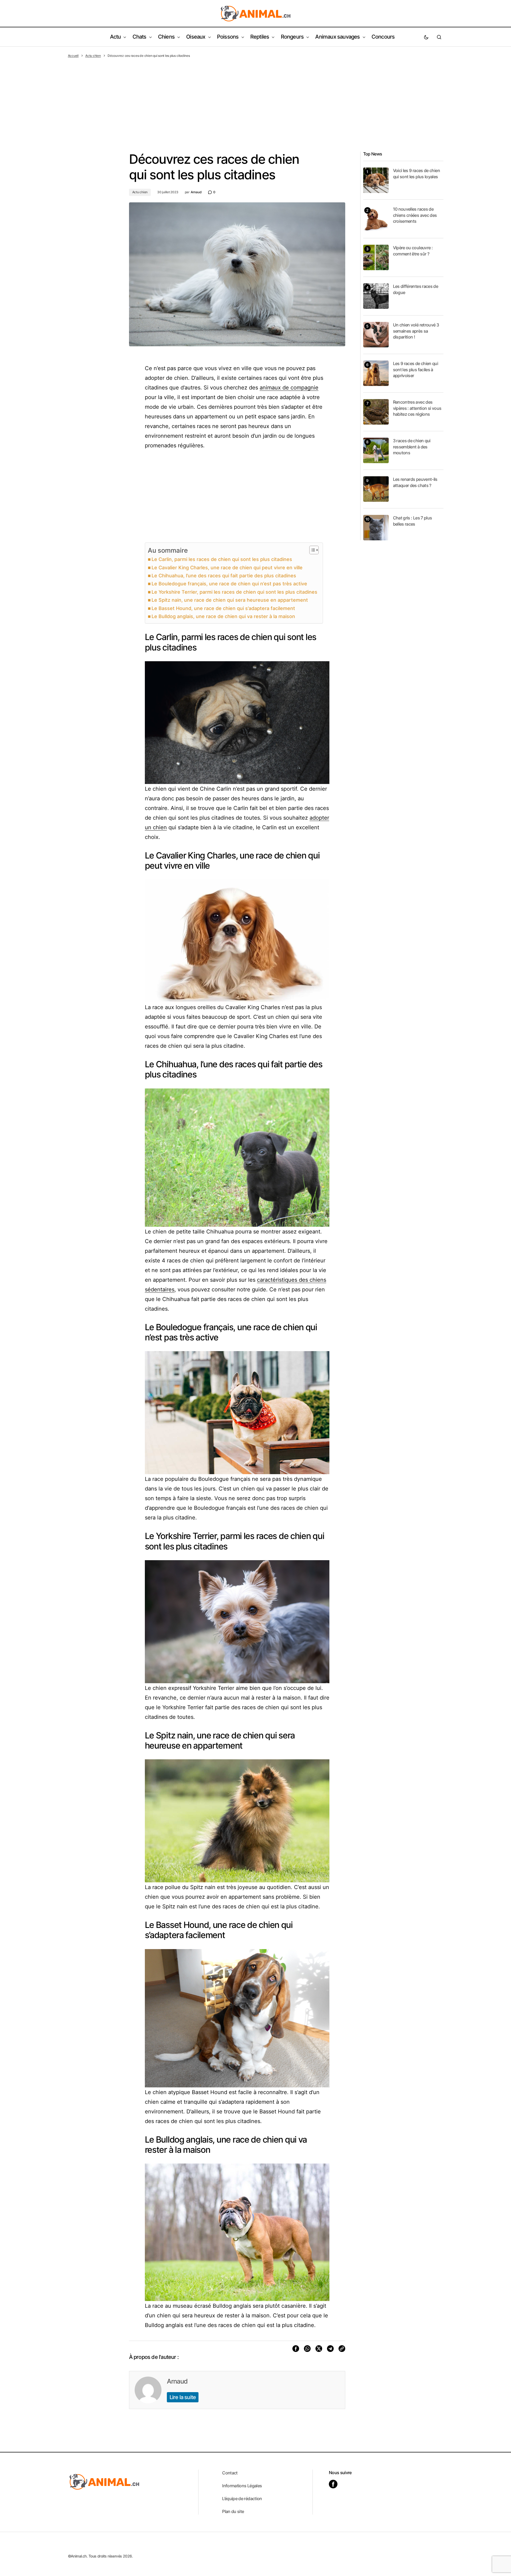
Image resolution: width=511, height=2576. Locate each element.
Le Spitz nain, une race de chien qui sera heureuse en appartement (230, 600)
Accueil (73, 56)
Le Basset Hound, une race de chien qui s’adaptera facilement (223, 608)
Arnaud (177, 2381)
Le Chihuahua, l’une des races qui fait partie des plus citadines (224, 576)
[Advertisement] (256, 98)
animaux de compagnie (289, 388)
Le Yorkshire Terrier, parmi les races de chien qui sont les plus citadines (234, 592)
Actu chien (93, 56)
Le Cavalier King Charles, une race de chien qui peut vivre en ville (227, 568)
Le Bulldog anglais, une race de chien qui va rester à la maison (223, 616)
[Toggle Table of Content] (311, 550)
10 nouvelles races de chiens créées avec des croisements (415, 215)
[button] (426, 37)
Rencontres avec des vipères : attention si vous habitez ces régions (417, 408)
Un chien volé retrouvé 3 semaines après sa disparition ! (416, 331)
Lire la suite (183, 2397)
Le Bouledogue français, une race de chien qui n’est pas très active (229, 584)
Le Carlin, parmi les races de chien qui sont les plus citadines (222, 559)
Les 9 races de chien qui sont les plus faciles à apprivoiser (416, 369)
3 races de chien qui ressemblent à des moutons (412, 447)
